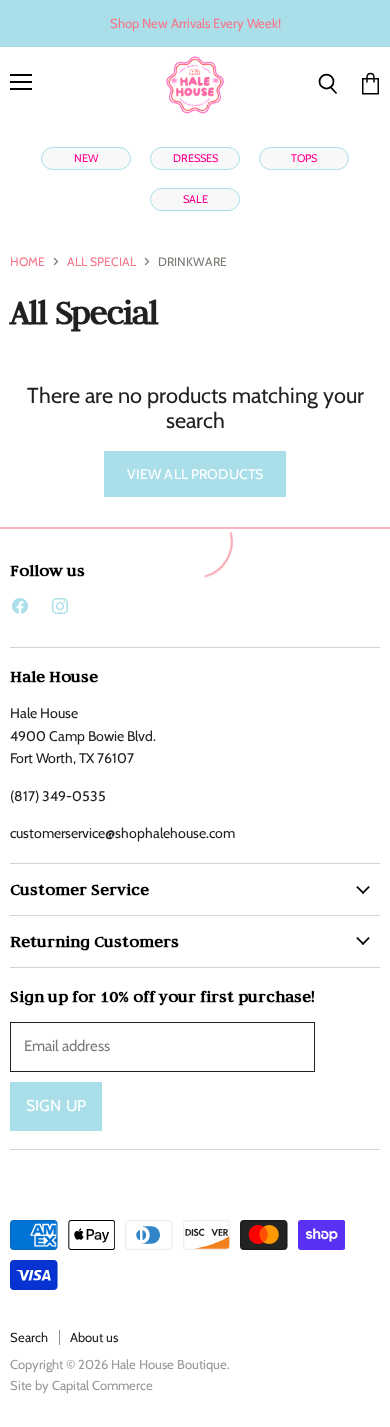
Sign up (56, 1105)
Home (27, 262)
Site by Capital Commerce (81, 1385)
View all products (195, 474)
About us (94, 1337)
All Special (101, 262)
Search (29, 1337)
